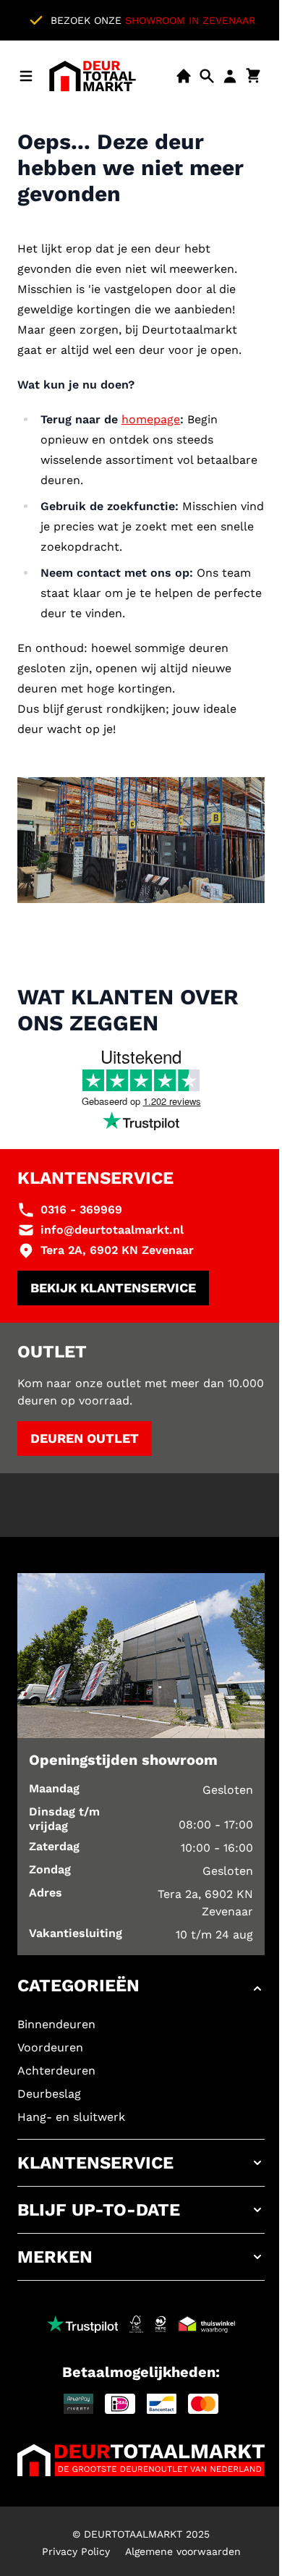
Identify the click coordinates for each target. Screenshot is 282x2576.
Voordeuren (50, 2047)
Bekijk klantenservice (113, 1288)
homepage (151, 419)
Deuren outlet (85, 1438)
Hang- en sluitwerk (71, 2117)
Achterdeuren (56, 2071)
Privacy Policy (76, 2551)
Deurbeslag (49, 2094)
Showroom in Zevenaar (190, 20)
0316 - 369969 (81, 1209)
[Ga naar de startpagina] (93, 76)
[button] (141, 1988)
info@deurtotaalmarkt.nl (112, 1230)
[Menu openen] (26, 76)
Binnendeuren (56, 2024)
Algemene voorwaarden (183, 2551)
